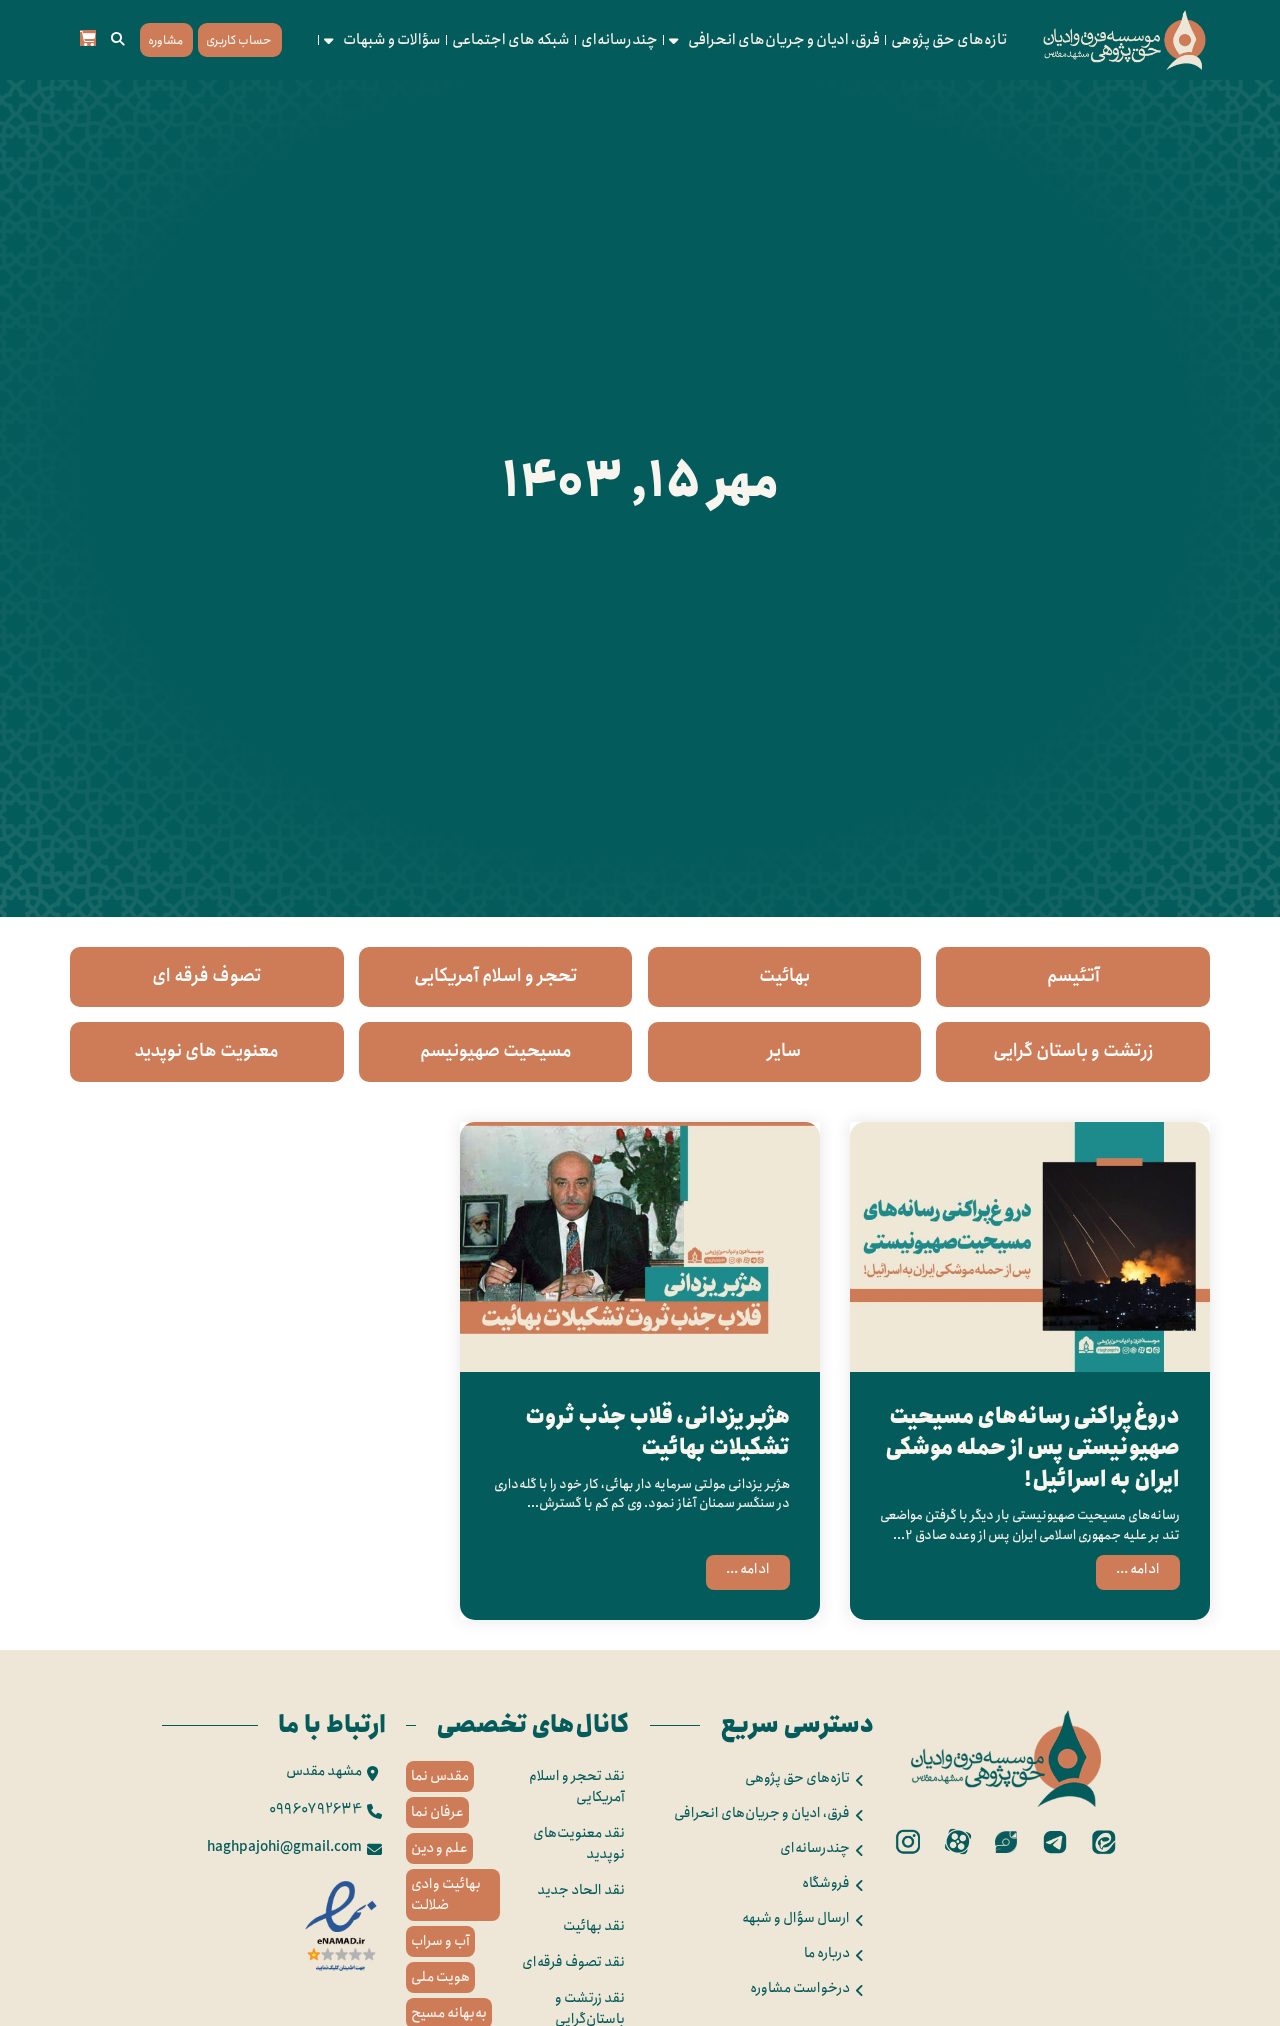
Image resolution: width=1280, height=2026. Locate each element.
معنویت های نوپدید (206, 1051)
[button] (118, 40)
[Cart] (88, 38)
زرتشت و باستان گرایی (1073, 1051)
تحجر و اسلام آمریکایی (496, 976)
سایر (784, 1051)
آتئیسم (1073, 976)
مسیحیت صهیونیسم (496, 1051)
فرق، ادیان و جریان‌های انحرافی (784, 40)
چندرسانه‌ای (619, 40)
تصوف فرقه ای (207, 976)
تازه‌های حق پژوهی (949, 40)
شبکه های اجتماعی (511, 40)
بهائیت (784, 976)
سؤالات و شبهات (392, 40)
